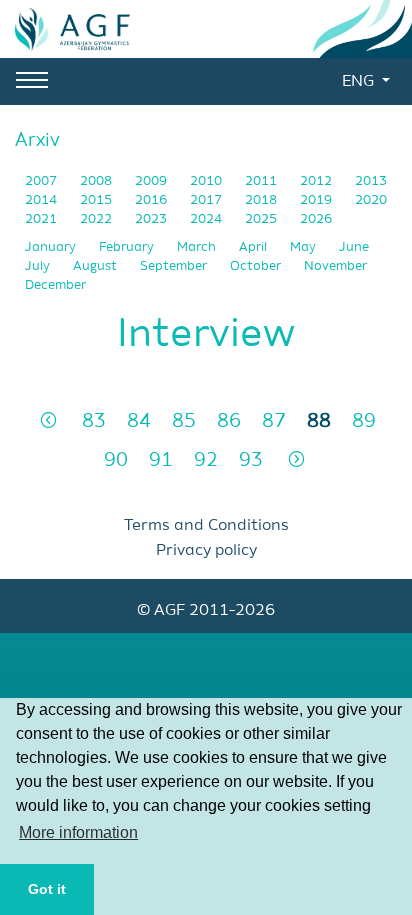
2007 (42, 181)
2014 (42, 200)
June (354, 247)
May (304, 247)
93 (251, 460)
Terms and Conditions (206, 526)
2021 (42, 219)
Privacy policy (206, 551)
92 (206, 460)
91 (161, 460)
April (254, 247)
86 (229, 421)
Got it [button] (47, 889)
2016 (152, 200)
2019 (317, 200)
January (52, 247)
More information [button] (78, 832)
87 (274, 421)
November (335, 266)
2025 (262, 219)
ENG (360, 82)
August (96, 266)
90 (116, 460)
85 (184, 421)
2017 (207, 200)
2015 (97, 200)
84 (139, 421)
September (175, 266)
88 (319, 421)
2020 (371, 200)
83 (94, 421)
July (39, 266)
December (55, 285)
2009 (152, 181)
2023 (152, 219)
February (128, 247)
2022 (97, 219)
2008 (97, 181)
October (257, 266)
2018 (262, 200)
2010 (207, 181)
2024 (207, 219)
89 (364, 421)
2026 (316, 219)
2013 (371, 181)
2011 (262, 181)
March (198, 247)
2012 (317, 181)
